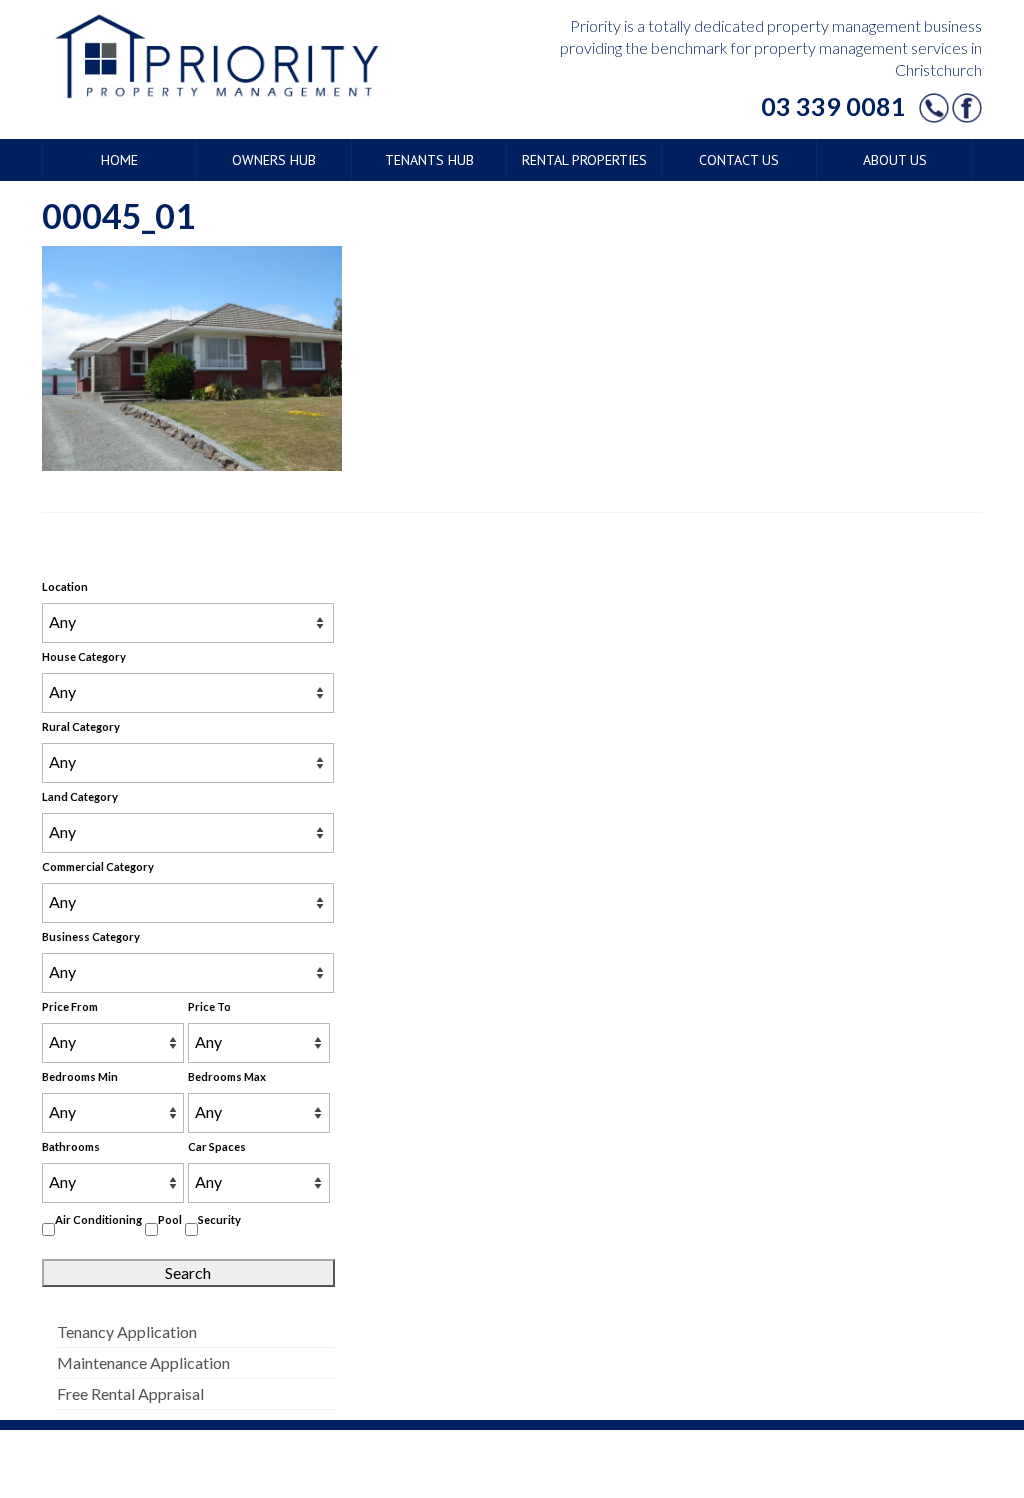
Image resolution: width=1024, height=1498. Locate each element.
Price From (70, 1006)
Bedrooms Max (227, 1076)
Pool (170, 1219)
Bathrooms (71, 1146)
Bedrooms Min (80, 1076)
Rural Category (81, 726)
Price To (209, 1006)
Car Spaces (217, 1146)
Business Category (91, 936)
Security (219, 1219)
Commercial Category (98, 866)
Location (65, 586)
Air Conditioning (98, 1219)
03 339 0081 (833, 106)
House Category (84, 656)
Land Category (80, 796)
